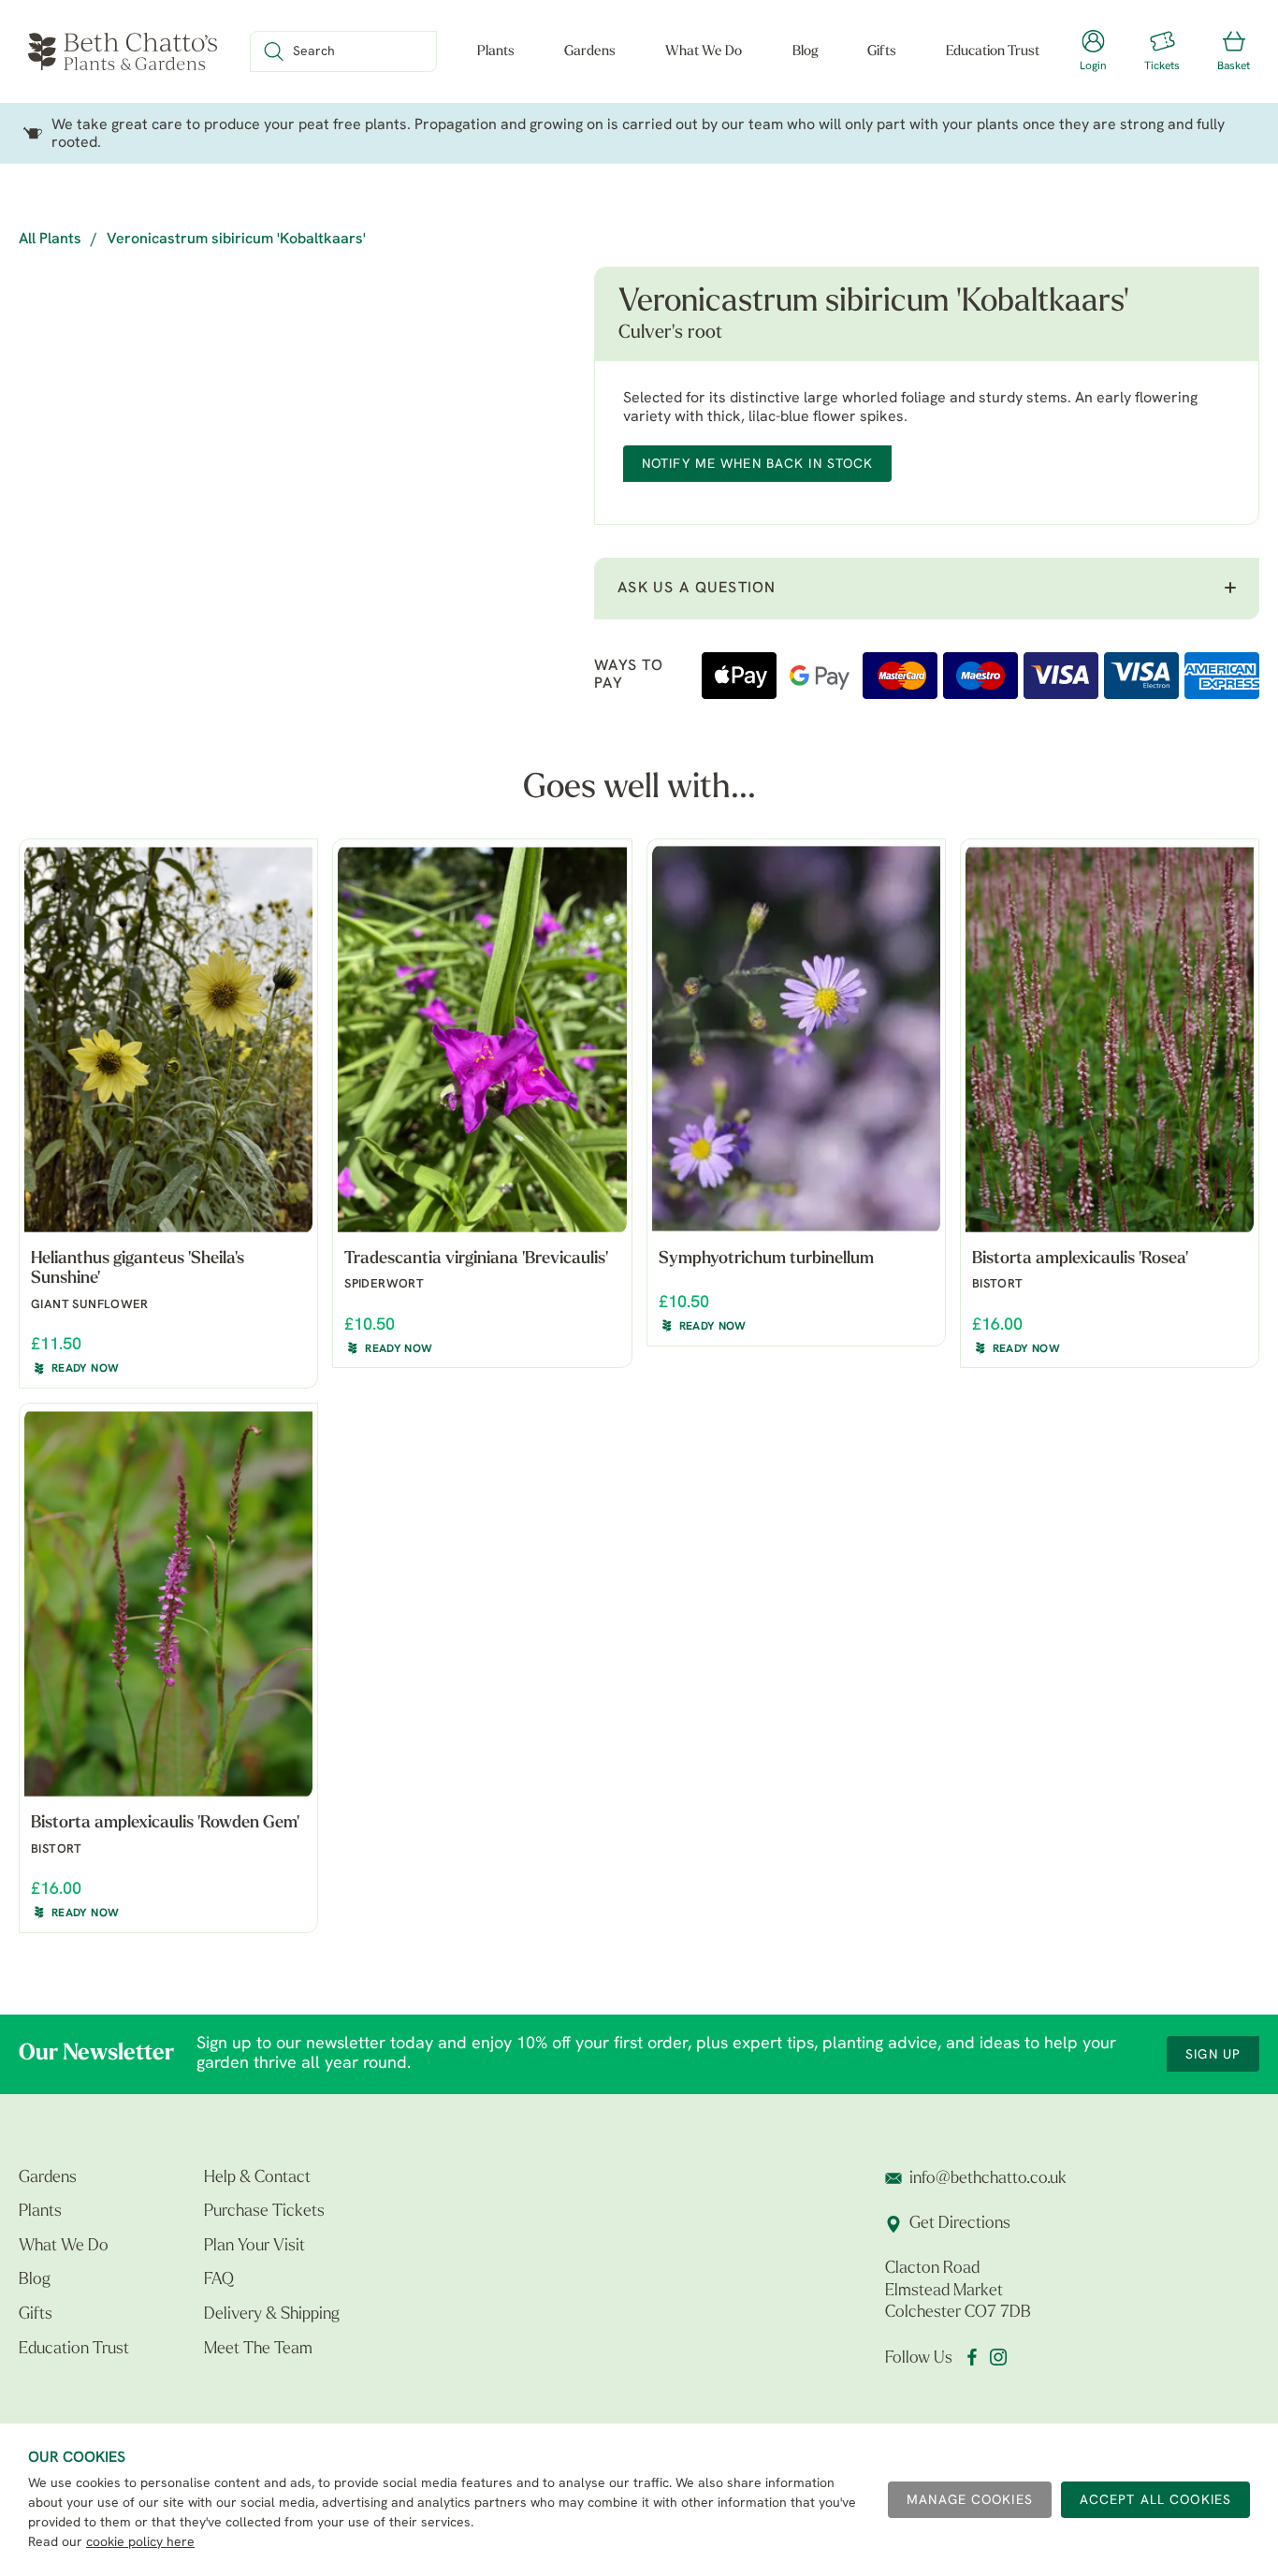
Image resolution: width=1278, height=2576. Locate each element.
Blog (805, 52)
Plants (496, 52)
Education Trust (993, 52)
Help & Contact (257, 2178)
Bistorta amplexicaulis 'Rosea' (1080, 1259)
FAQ (219, 2280)
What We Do (704, 52)
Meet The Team (258, 2350)
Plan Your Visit (254, 2247)
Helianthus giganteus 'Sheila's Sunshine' (138, 1270)
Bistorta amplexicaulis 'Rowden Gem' (165, 1824)
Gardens (590, 52)
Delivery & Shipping (272, 2315)
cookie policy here (140, 2543)
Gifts (882, 52)
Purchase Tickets (264, 2212)
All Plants (50, 240)
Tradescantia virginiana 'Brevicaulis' (476, 1259)
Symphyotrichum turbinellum (766, 1259)
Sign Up (1213, 2055)
